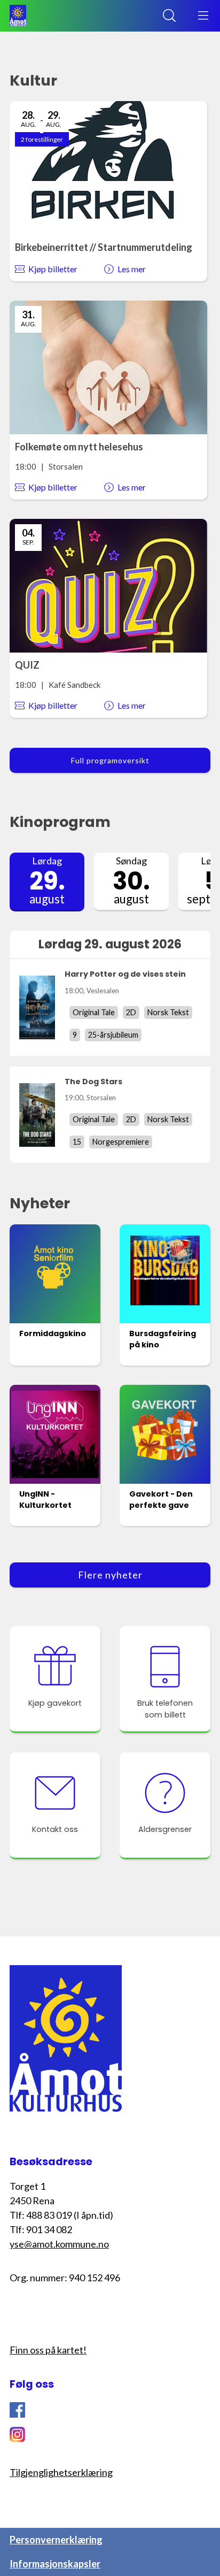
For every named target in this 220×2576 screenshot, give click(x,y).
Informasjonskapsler (55, 2564)
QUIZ (27, 665)
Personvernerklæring (56, 2540)
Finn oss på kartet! (48, 2350)
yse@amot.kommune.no (59, 2244)
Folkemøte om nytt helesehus (79, 447)
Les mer (132, 269)
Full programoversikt (110, 760)
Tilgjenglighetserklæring (61, 2472)
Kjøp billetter (53, 269)
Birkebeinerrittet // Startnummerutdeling (104, 247)
